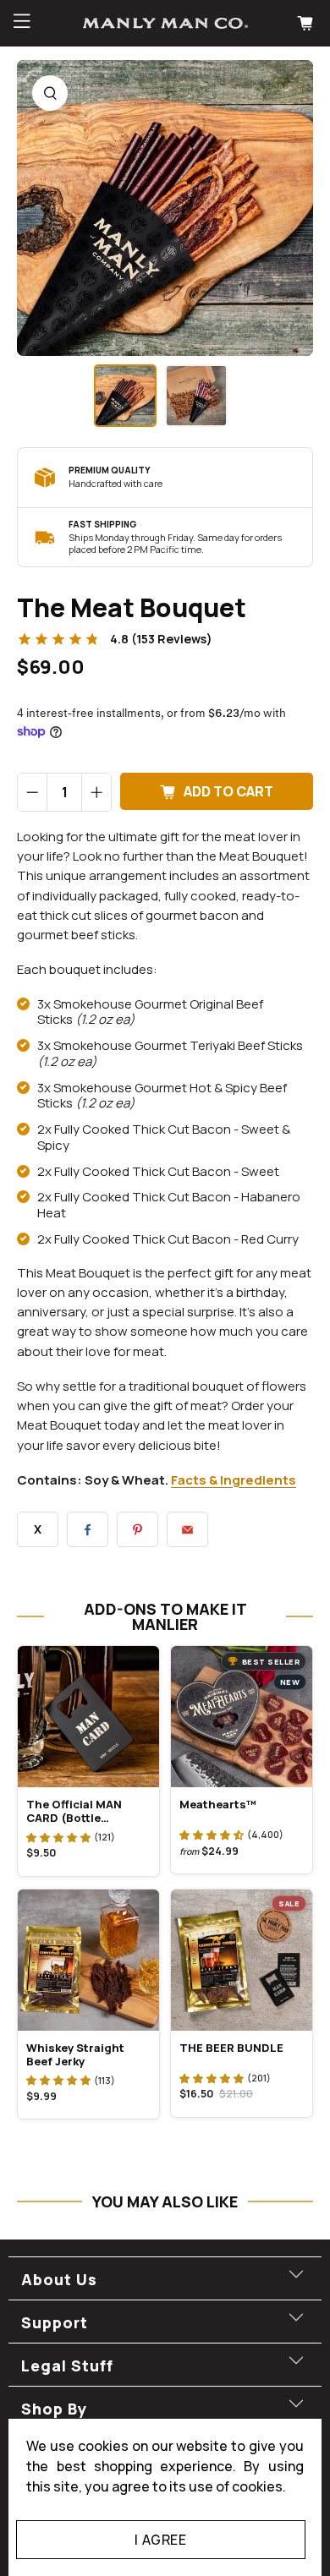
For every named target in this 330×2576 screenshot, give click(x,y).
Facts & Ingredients (234, 1480)
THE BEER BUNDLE (231, 2048)
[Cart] (307, 23)
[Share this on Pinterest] (137, 1529)
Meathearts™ (218, 1804)
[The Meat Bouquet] (165, 208)
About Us (59, 2279)
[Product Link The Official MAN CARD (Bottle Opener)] (88, 1717)
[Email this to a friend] (187, 1529)
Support (55, 2322)
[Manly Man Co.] (165, 23)
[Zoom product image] (50, 93)
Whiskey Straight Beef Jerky (75, 2054)
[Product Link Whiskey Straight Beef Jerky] (88, 1960)
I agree (160, 2540)
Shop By (54, 2409)
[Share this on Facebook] (88, 1529)
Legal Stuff (67, 2365)
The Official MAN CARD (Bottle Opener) (74, 1811)
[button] (58, 1837)
